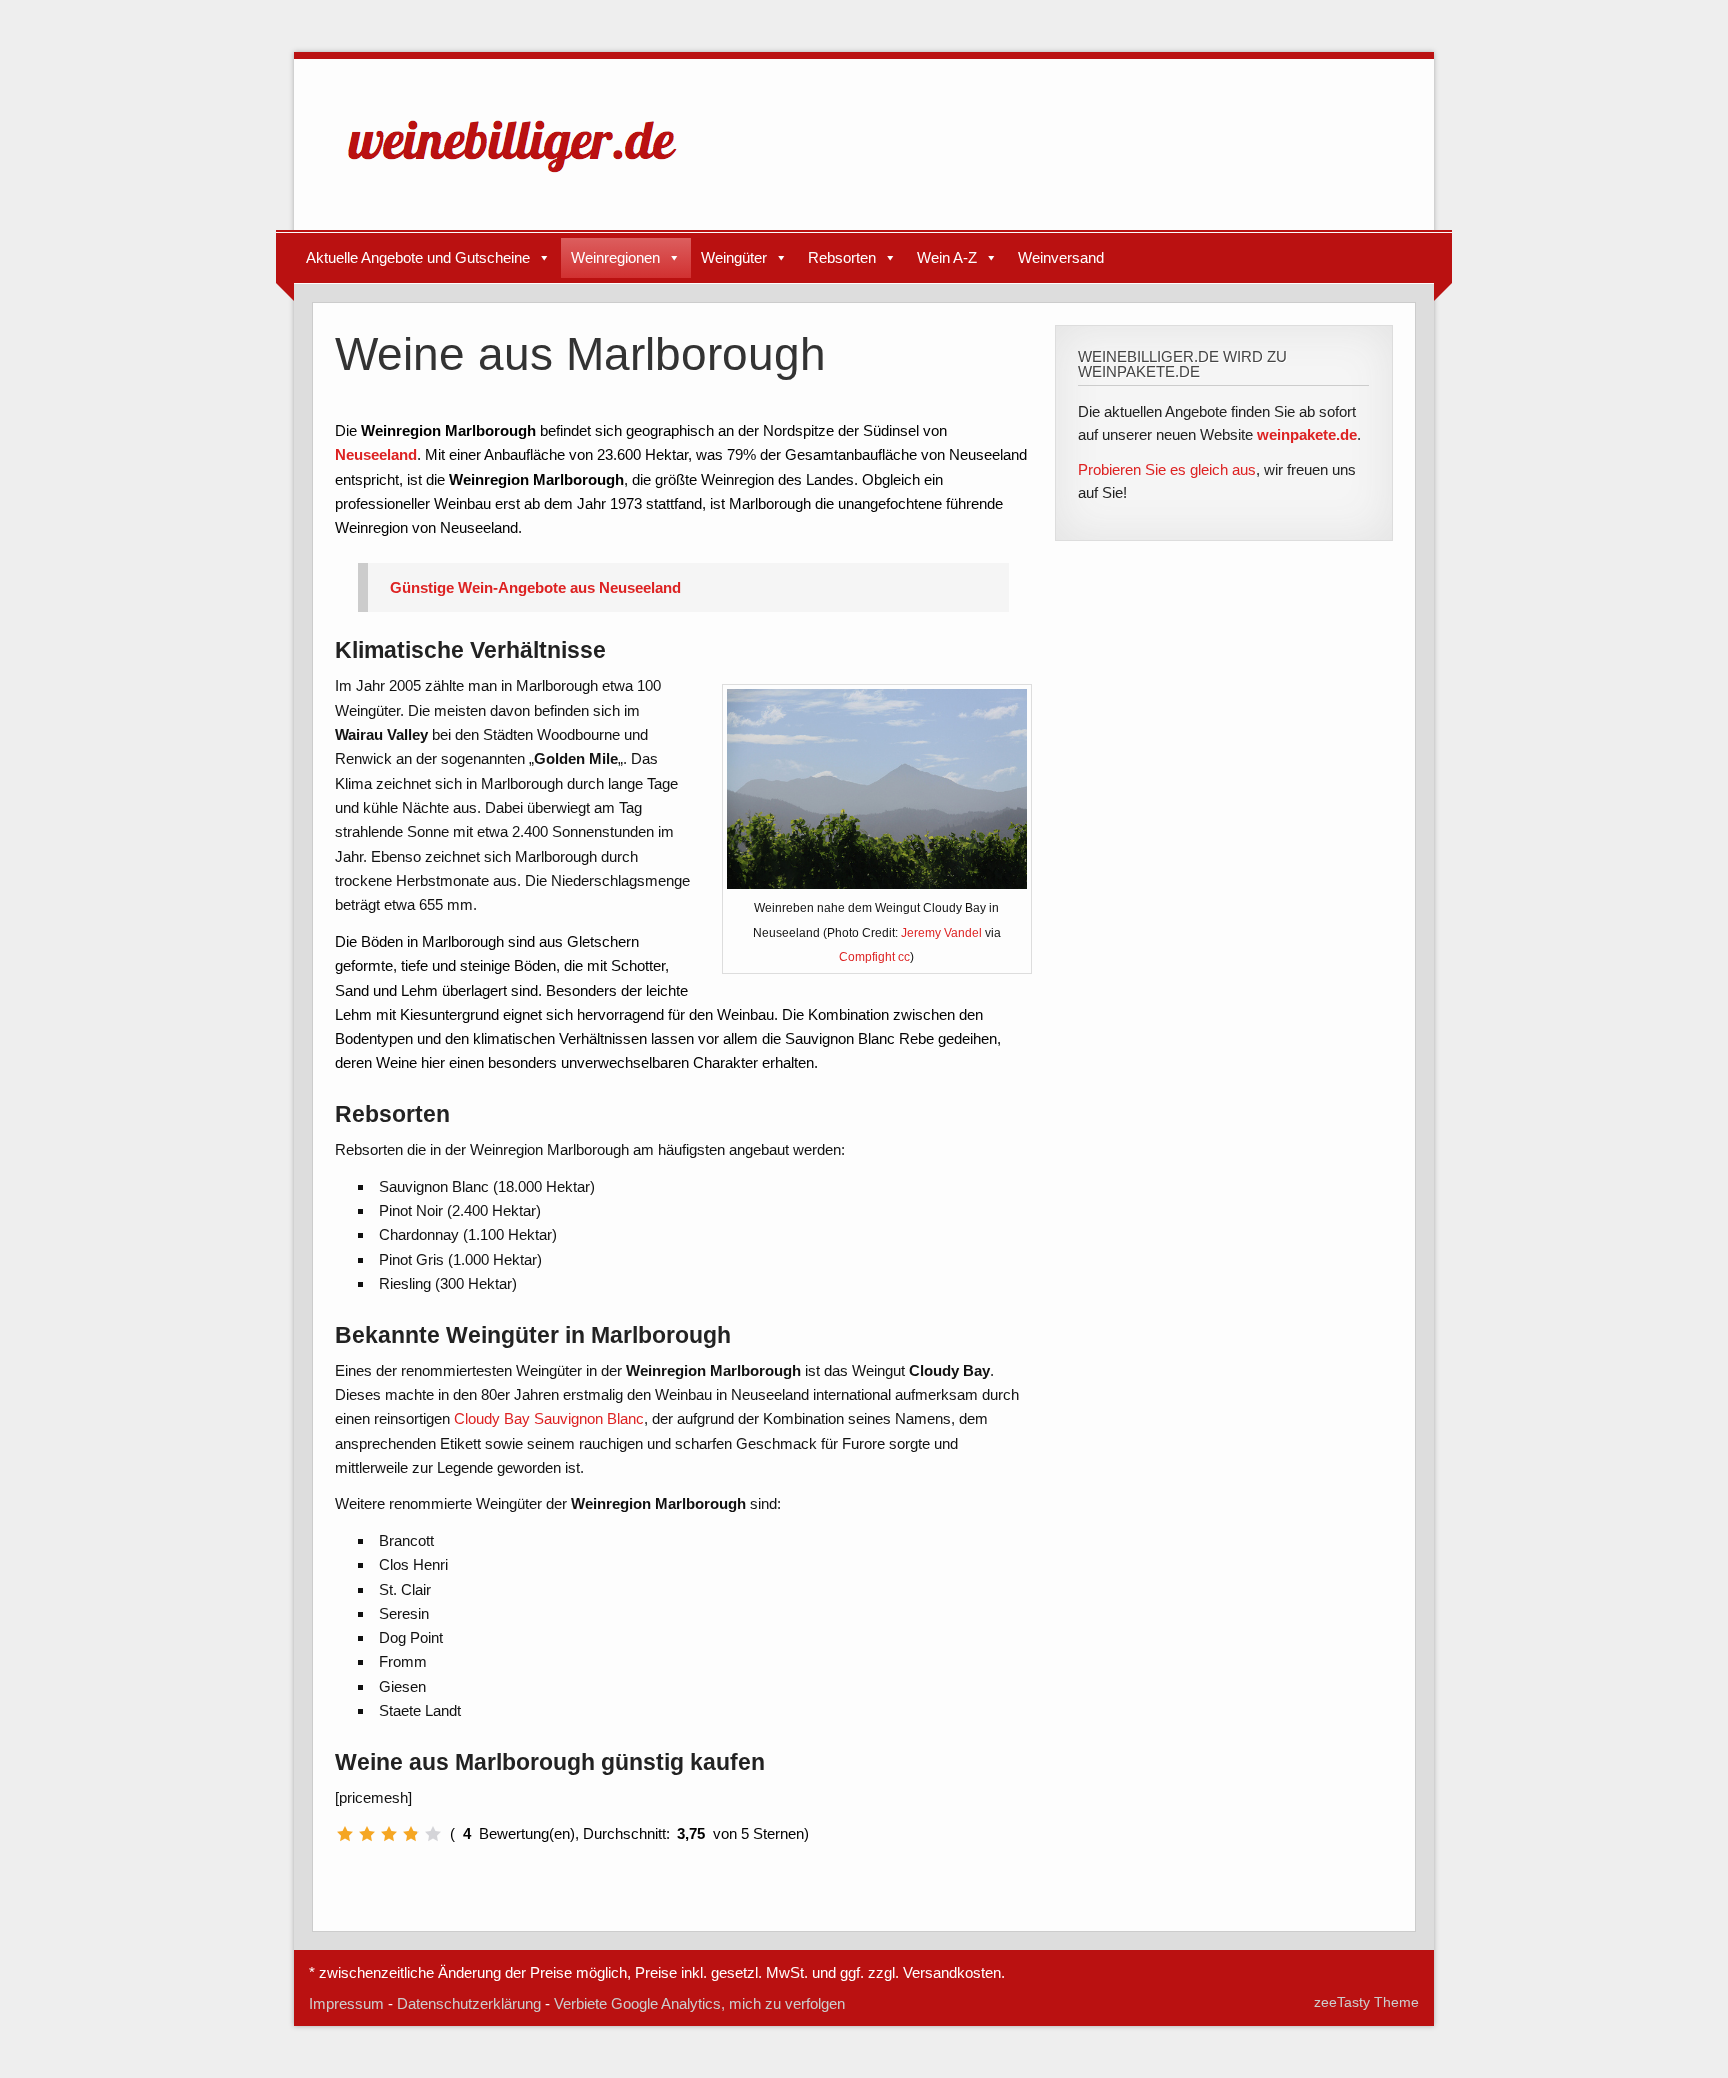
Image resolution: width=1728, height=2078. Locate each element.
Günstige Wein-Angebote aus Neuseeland (535, 587)
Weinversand (1061, 257)
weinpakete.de (1307, 434)
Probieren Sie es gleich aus (1167, 469)
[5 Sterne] (433, 1834)
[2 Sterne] (367, 1834)
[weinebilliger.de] (522, 176)
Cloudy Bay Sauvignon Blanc (549, 1418)
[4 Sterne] (411, 1834)
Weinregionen (615, 257)
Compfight (867, 957)
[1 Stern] (345, 1834)
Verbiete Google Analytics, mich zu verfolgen (699, 2003)
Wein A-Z (947, 257)
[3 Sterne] (389, 1834)
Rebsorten (842, 257)
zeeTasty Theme (1366, 2002)
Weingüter (734, 257)
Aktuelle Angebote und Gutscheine (418, 257)
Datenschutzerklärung (469, 2003)
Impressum (346, 2003)
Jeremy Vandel (941, 933)
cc (904, 957)
